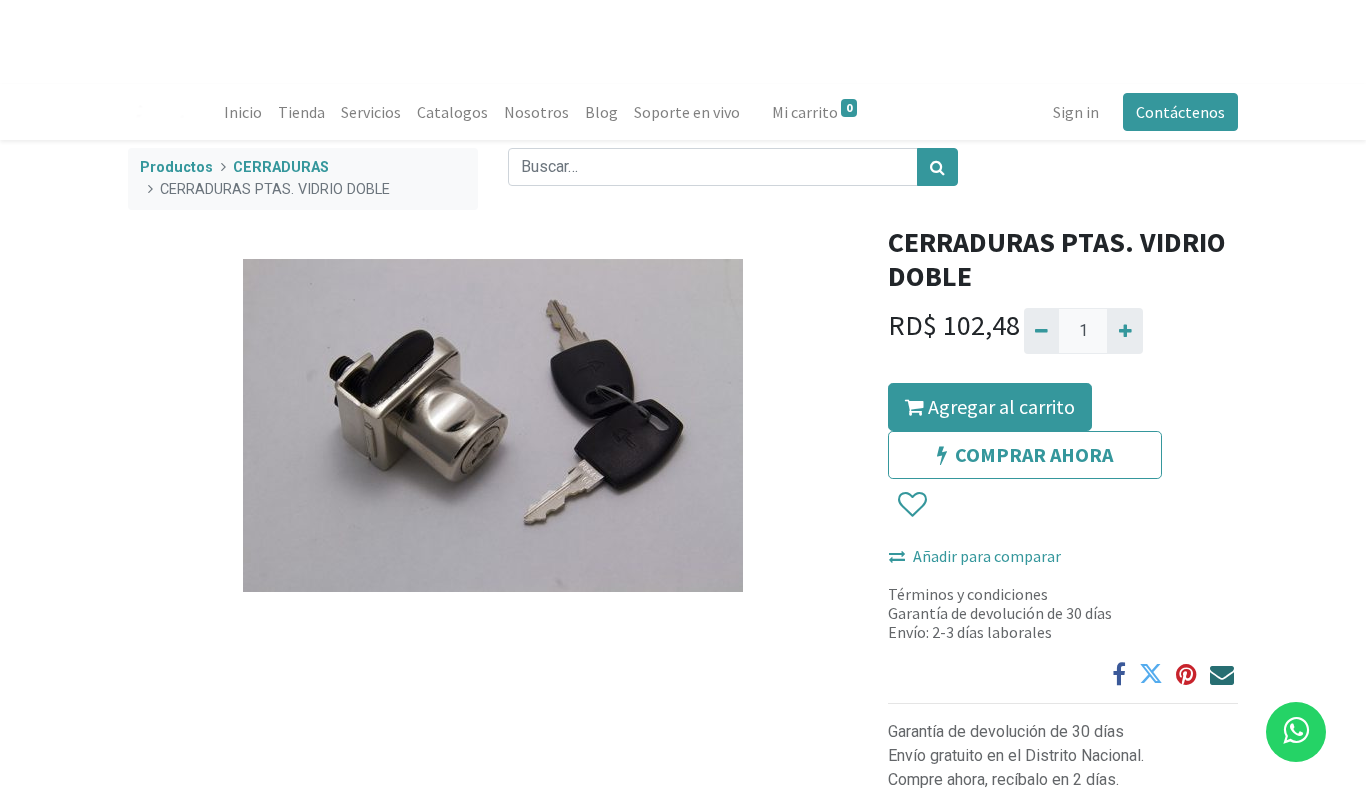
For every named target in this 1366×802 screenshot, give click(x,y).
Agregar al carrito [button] (999, 406)
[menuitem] (243, 112)
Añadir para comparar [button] (987, 556)
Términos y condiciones (968, 594)
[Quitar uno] (1041, 331)
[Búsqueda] (937, 167)
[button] (911, 505)
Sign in (1076, 112)
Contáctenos (1180, 112)
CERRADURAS (281, 167)
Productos (176, 167)
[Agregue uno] (1124, 331)
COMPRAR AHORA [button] (1034, 454)
